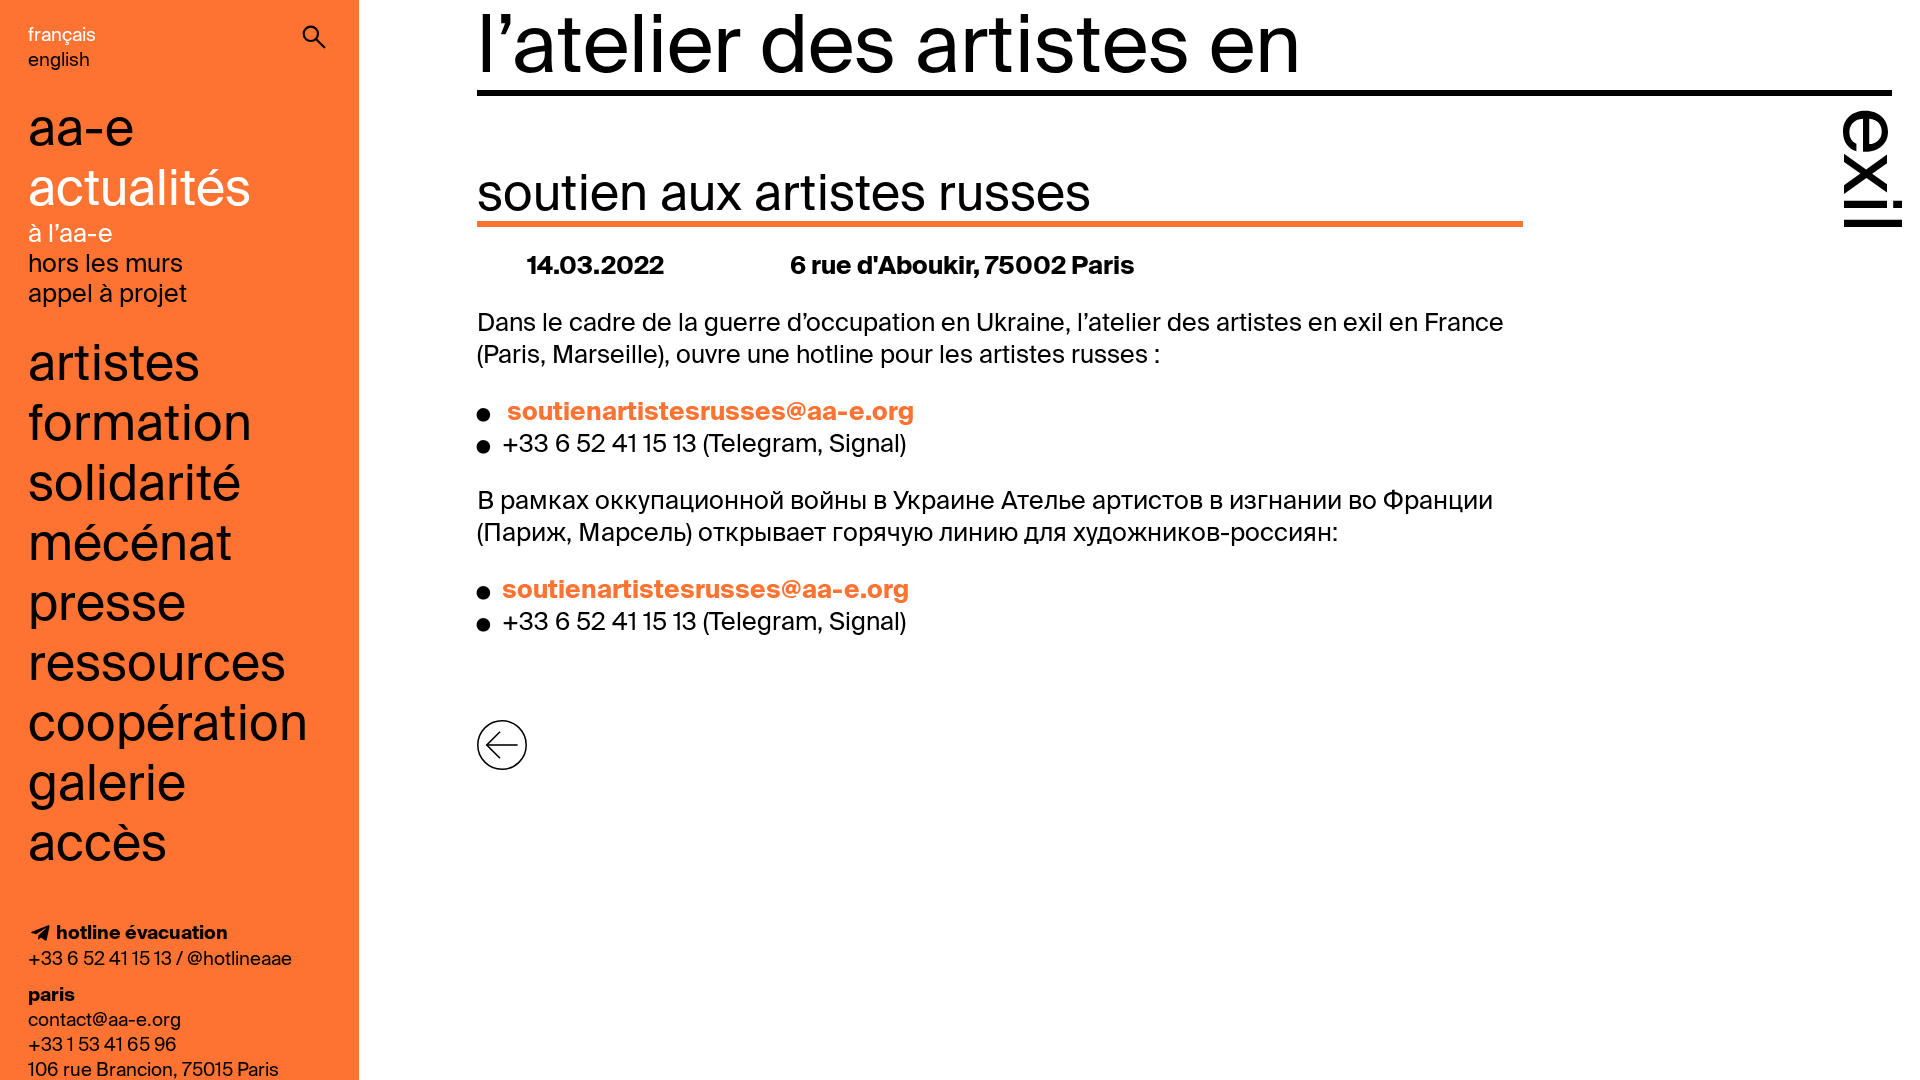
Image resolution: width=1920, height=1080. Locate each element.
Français (62, 35)
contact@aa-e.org (104, 1020)
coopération (168, 726)
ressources (157, 666)
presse (107, 606)
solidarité (134, 486)
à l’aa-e (70, 235)
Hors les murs (105, 265)
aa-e (81, 131)
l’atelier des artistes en (889, 50)
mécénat (130, 546)
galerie (107, 786)
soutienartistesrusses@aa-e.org (710, 413)
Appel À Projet (107, 295)
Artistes (114, 366)
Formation (140, 426)
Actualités (139, 191)
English (59, 60)
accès (97, 846)
